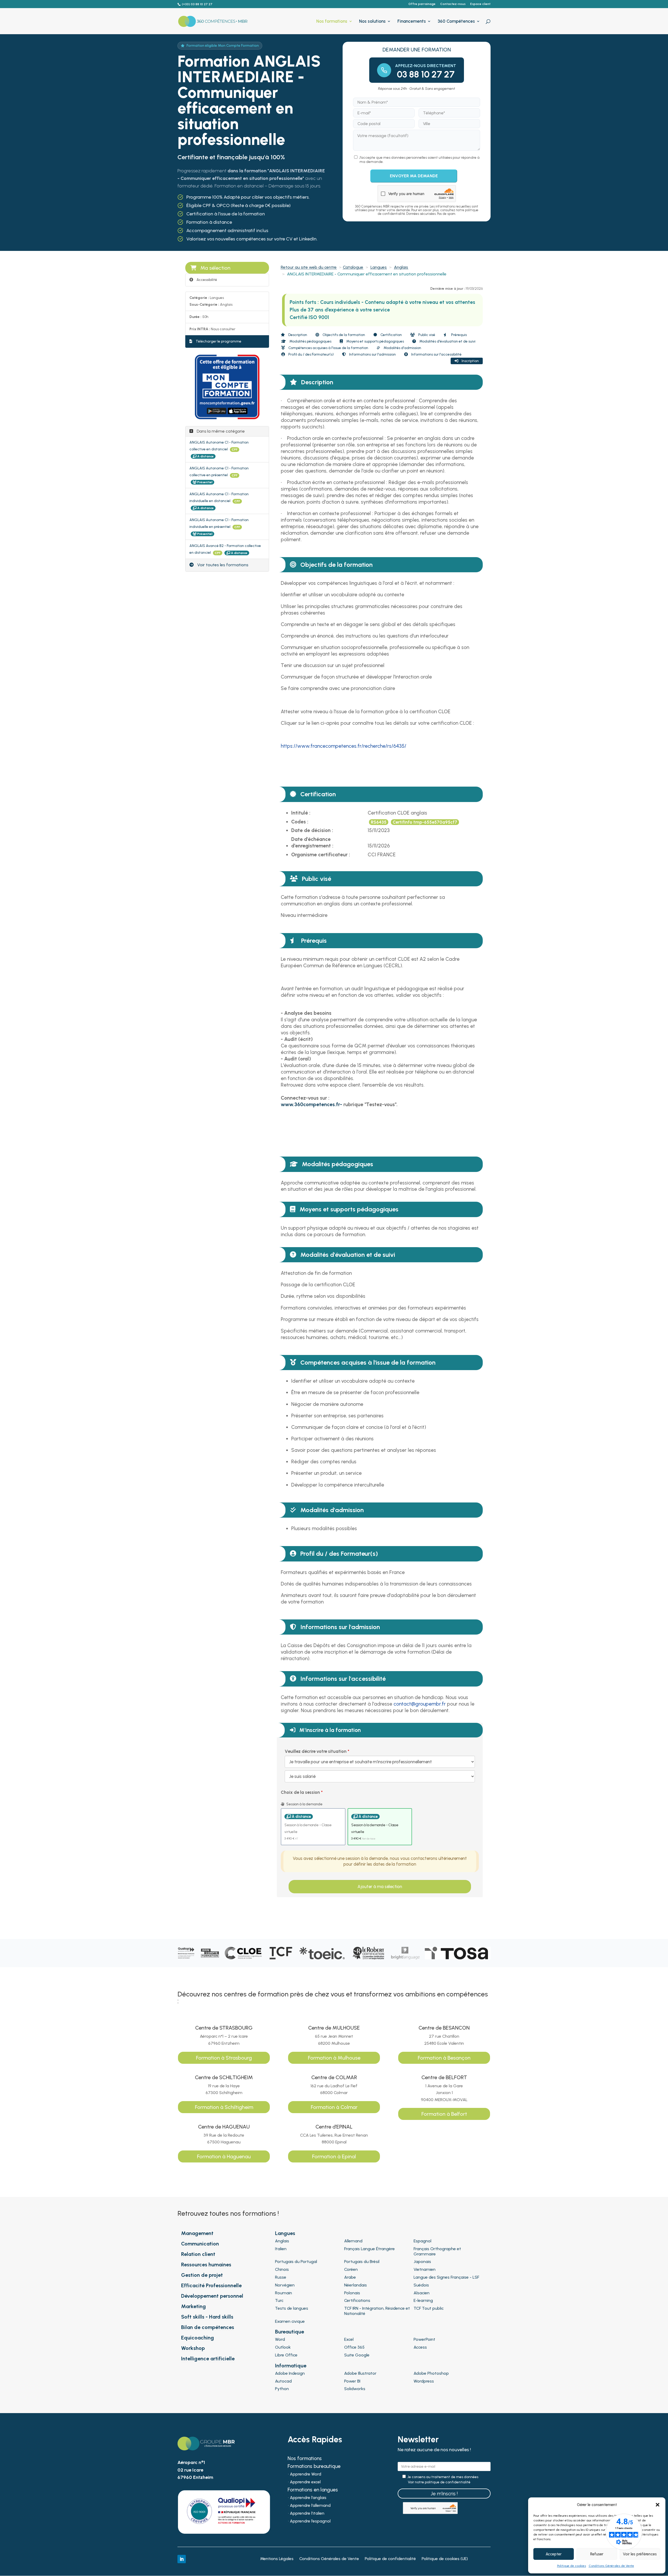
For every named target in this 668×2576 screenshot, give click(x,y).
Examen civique (290, 2321)
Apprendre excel (305, 2482)
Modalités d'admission (402, 348)
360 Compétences (456, 22)
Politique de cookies (572, 2566)
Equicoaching (198, 2338)
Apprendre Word (306, 2474)
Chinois (282, 2269)
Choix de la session (300, 1792)
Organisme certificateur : (321, 855)
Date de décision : (312, 830)
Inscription (470, 361)
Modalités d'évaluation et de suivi (447, 341)
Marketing (193, 2306)
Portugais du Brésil (362, 2262)
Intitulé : (301, 813)
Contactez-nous (453, 4)
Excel (349, 2339)
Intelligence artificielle (208, 2359)
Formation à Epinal (334, 2156)
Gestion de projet (202, 2275)
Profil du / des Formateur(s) (311, 354)
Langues (379, 267)
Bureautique (290, 2332)
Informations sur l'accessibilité (436, 354)
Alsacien (422, 2293)
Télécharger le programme (218, 341)
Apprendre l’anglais (308, 2498)
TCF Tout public (429, 2308)
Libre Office (286, 2355)
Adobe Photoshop (431, 2373)
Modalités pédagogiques (310, 341)
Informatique (291, 2366)
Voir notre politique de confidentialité (439, 2482)
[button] (658, 2505)
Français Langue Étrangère (369, 2249)
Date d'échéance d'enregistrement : (312, 842)
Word (280, 2339)
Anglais (401, 267)
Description (297, 335)
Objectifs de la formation (343, 335)
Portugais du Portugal (296, 2262)
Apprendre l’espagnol (310, 2521)
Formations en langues (313, 2490)
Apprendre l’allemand (310, 2506)
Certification (391, 335)
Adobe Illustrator (360, 2373)
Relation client (198, 2254)
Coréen (351, 2269)
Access (420, 2347)
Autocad (283, 2381)
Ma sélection (215, 268)
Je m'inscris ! (444, 2494)
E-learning (423, 2300)
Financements (412, 22)
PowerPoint (424, 2339)
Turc (279, 2300)
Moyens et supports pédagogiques (375, 341)
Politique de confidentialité (390, 2559)
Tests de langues (292, 2308)
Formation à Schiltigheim (224, 2107)
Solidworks (355, 2389)
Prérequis (459, 335)
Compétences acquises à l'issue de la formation (328, 348)
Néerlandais (356, 2285)
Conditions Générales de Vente (611, 2566)
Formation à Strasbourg (224, 2058)
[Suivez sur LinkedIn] (182, 2559)
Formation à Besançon (444, 2058)
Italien (281, 2249)
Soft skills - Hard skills (207, 2317)
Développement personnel (212, 2296)
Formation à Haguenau (224, 2156)
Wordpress (424, 2381)
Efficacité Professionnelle (211, 2285)
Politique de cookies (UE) (445, 2559)
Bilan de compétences (208, 2327)
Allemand (353, 2241)
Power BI (352, 2381)
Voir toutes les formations (222, 565)
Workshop (193, 2348)
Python (282, 2389)
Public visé (426, 335)
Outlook (283, 2347)
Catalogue (353, 267)
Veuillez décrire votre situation (316, 1751)
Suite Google (357, 2355)
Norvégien (285, 2285)
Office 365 (354, 2347)
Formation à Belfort (444, 2114)
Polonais (352, 2293)
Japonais (422, 2262)
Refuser (597, 2554)
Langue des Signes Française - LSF (446, 2277)
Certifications (357, 2300)
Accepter (554, 2554)
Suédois (421, 2285)
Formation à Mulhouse (334, 2058)
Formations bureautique (314, 2467)
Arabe (350, 2277)
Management (197, 2233)
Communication (200, 2244)
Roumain (284, 2293)
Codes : (300, 822)
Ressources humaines (206, 2265)
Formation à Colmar (334, 2107)
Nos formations (332, 22)
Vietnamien (425, 2269)
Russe (281, 2277)
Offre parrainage (422, 4)
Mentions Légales (277, 2559)
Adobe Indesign (290, 2373)
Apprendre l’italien (307, 2514)
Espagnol (422, 2241)
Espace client (480, 4)
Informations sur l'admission (372, 354)
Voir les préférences (640, 2554)
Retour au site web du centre (309, 267)
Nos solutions (372, 22)
